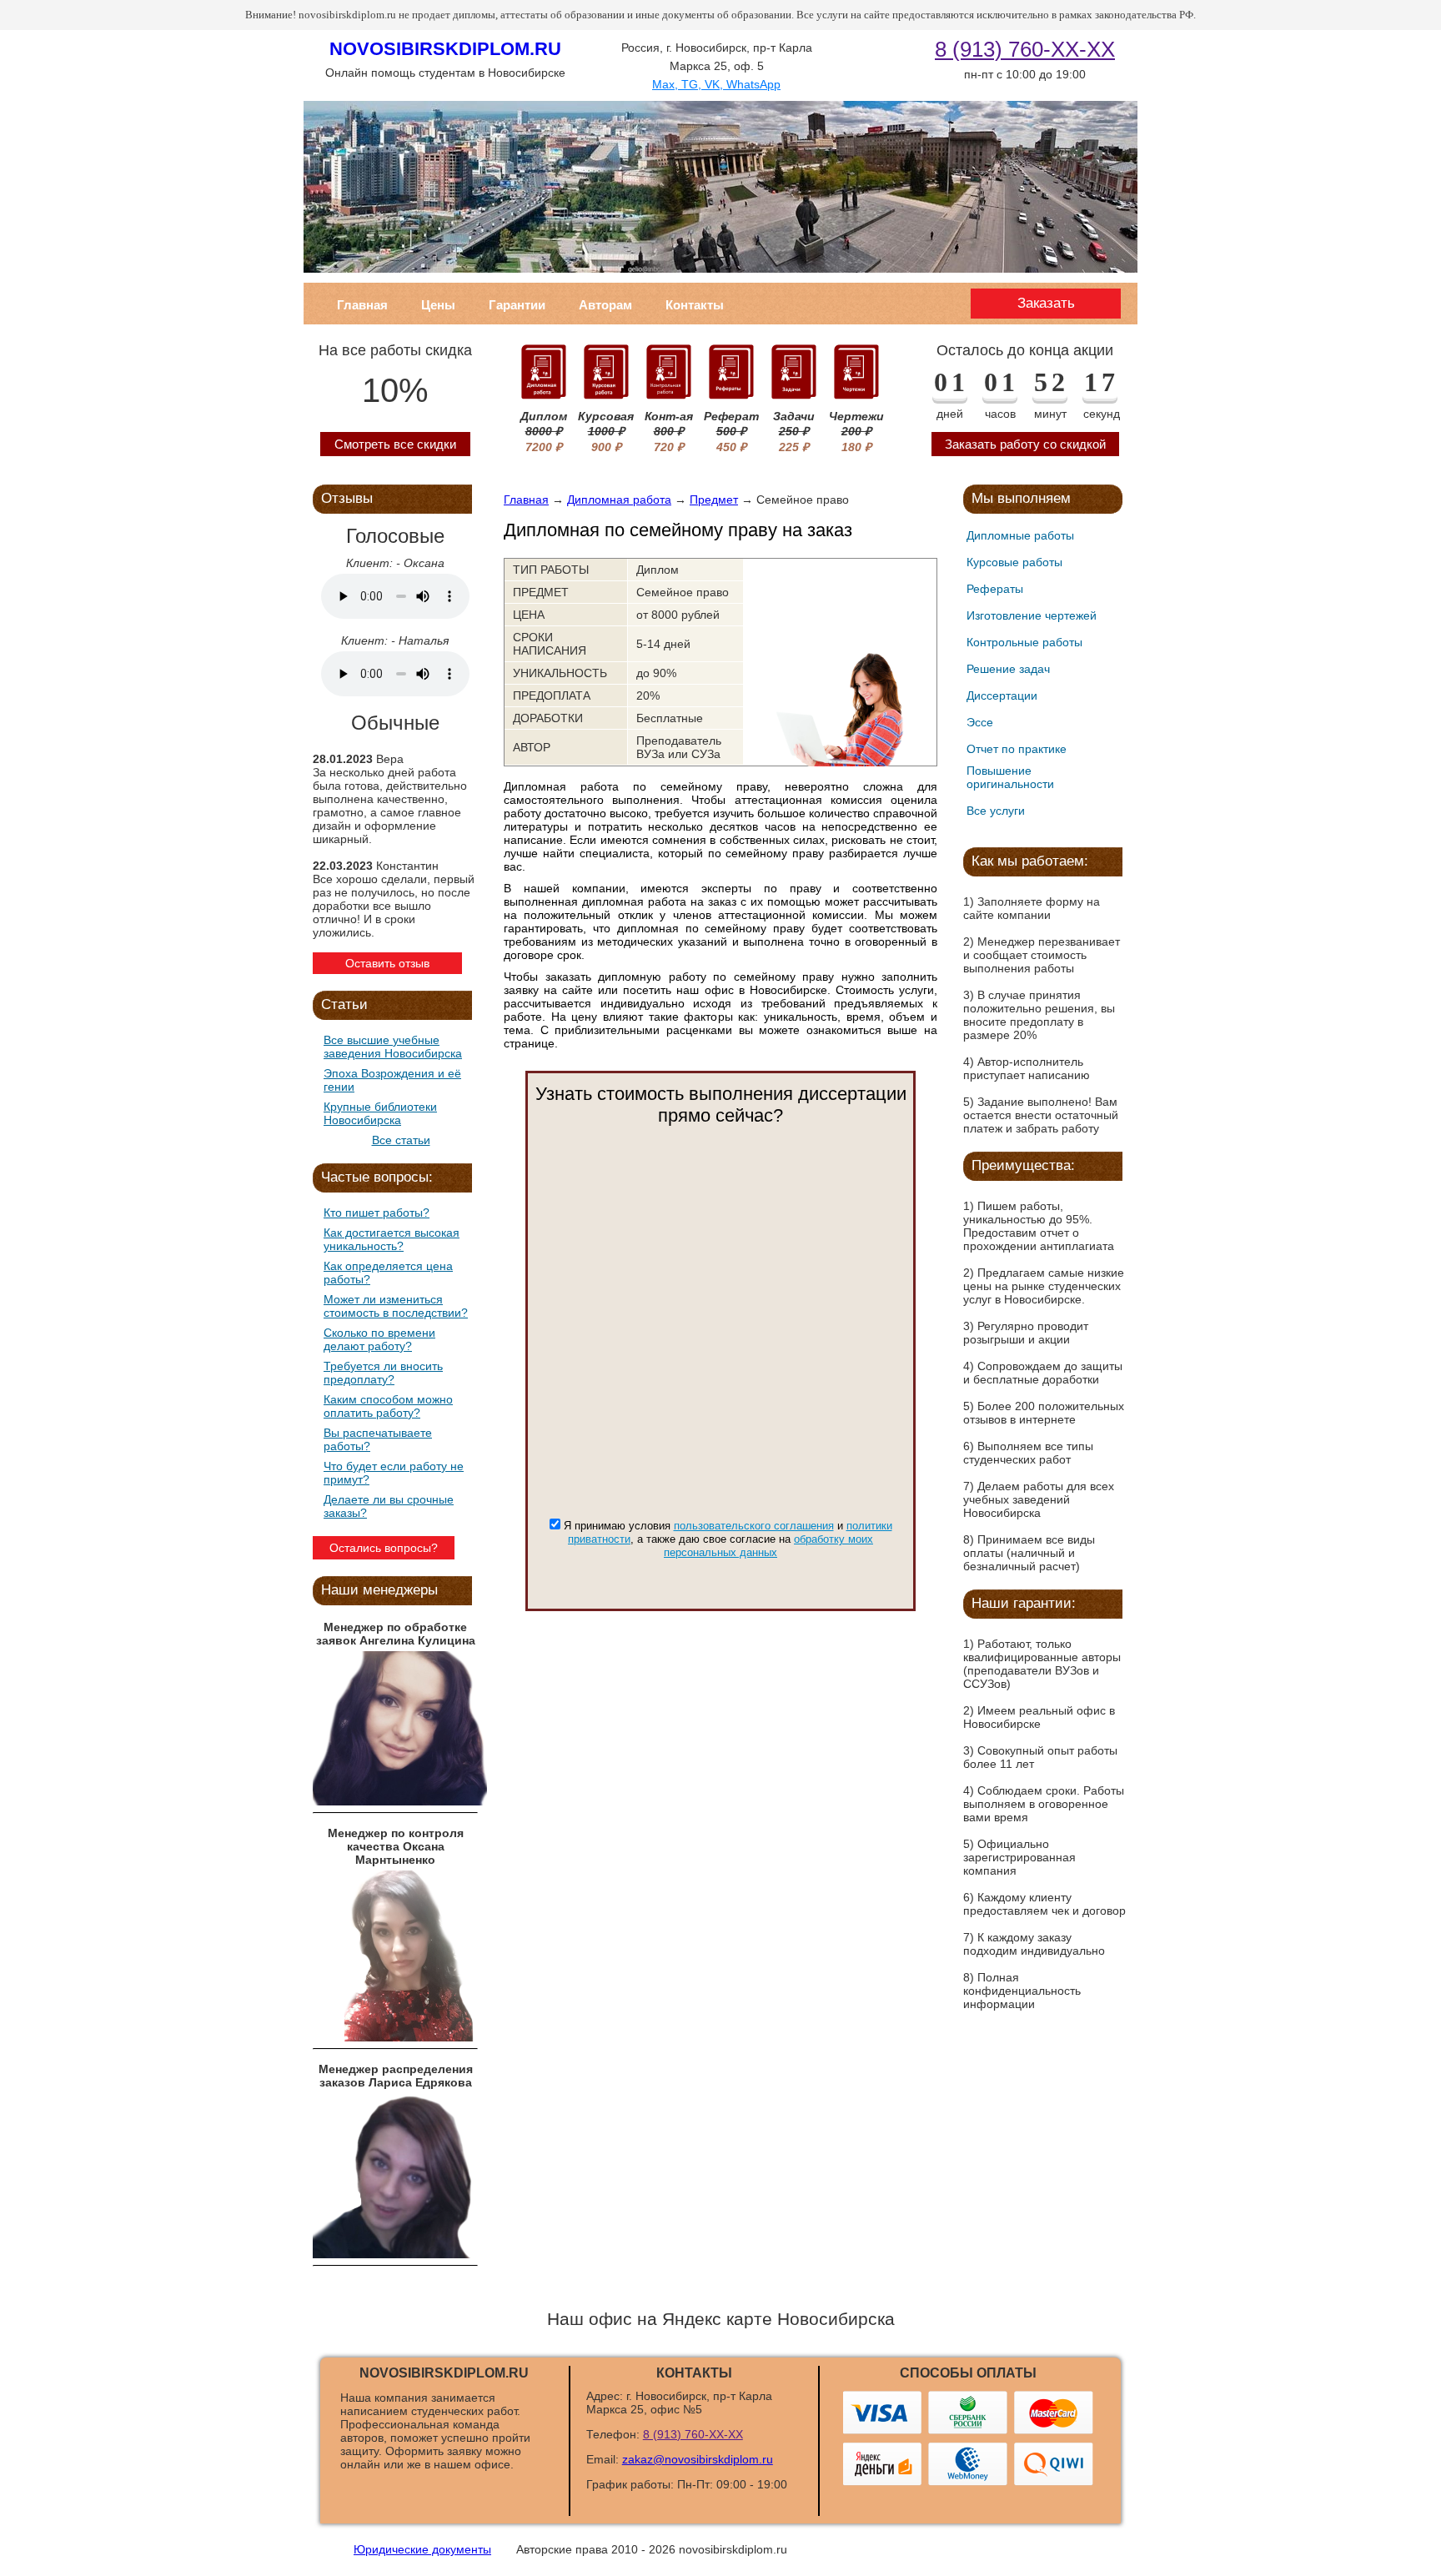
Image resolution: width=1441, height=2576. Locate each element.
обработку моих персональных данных (768, 1546)
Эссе (980, 722)
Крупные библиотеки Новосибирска (380, 1113)
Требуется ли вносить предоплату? (383, 1373)
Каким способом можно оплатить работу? (388, 1406)
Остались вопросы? (384, 1548)
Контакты (695, 305)
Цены (438, 305)
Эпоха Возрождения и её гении (392, 1080)
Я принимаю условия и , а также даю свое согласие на (728, 1539)
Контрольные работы (1024, 642)
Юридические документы (422, 2549)
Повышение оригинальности (1010, 777)
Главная (362, 305)
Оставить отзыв (387, 963)
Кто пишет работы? (377, 1213)
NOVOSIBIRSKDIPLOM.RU (445, 49)
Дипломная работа (619, 500)
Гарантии (517, 305)
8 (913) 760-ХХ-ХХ (1025, 49)
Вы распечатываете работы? (378, 1439)
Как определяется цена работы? (388, 1273)
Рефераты (995, 589)
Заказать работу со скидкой (1025, 444)
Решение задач (1008, 669)
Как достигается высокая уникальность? (392, 1239)
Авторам (605, 305)
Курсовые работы (1014, 562)
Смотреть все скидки (395, 444)
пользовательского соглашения (754, 1526)
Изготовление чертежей (1032, 615)
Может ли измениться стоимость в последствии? (396, 1306)
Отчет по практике (1017, 749)
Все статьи (401, 1140)
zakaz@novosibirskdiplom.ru (698, 2459)
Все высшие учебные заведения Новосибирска (393, 1047)
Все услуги (996, 811)
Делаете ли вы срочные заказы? (389, 1506)
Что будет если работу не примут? (394, 1473)
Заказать (1046, 303)
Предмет (714, 500)
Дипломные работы (1020, 535)
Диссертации (1002, 695)
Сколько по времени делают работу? (379, 1339)
